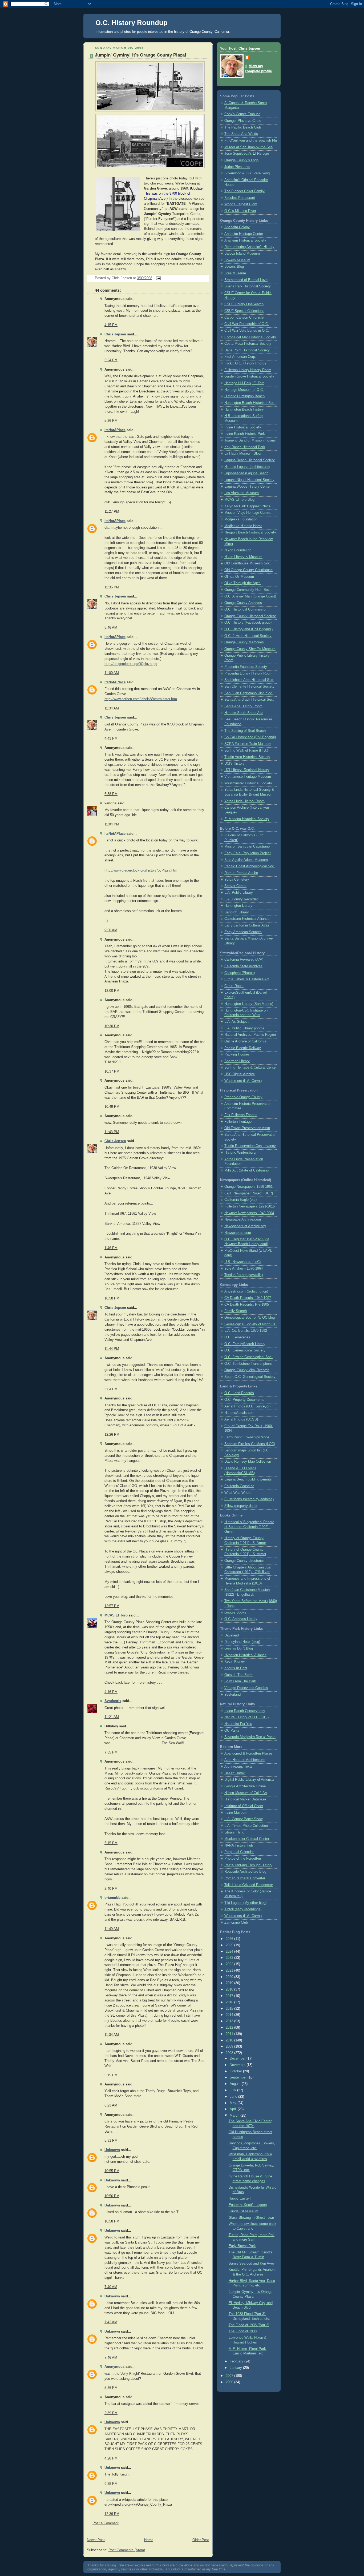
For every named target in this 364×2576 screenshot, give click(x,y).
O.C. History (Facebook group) (248, 623)
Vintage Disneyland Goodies (246, 1688)
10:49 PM (112, 1107)
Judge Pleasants (237, 167)
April (234, 2109)
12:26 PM (112, 1435)
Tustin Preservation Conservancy (250, 1146)
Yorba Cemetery (237, 880)
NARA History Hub (239, 1845)
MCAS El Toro (116, 1615)
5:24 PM (111, 360)
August (236, 2084)
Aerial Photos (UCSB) (241, 1419)
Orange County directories (244, 1561)
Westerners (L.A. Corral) (243, 1081)
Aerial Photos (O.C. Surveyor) (247, 1406)
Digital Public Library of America (249, 1780)
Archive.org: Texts (238, 1767)
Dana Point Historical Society (247, 350)
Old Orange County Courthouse (248, 570)
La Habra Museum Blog (242, 454)
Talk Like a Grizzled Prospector (249, 1885)
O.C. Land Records (239, 1393)
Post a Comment (106, 2523)
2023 (230, 1958)
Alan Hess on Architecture (244, 1760)
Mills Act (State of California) (246, 1170)
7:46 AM (111, 2358)
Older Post (201, 2540)
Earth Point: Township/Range (247, 1437)
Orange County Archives (243, 603)
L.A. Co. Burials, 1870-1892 (246, 1331)
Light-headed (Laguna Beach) (247, 473)
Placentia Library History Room (248, 673)
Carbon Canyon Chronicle (244, 318)
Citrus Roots (234, 986)
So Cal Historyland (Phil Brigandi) (250, 737)
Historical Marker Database (245, 1799)
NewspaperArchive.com (243, 1219)
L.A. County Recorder (241, 899)
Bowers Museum (237, 260)
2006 (230, 2382)
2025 (230, 1945)
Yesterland (232, 1695)
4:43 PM (111, 739)
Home (149, 2540)
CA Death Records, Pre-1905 (247, 1305)
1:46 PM (111, 1248)
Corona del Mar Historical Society (250, 337)
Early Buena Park (242, 2246)
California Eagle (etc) (240, 1200)
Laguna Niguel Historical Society (249, 480)
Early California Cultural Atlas (247, 925)
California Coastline (239, 1486)
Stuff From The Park (240, 1681)
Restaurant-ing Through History (248, 1865)
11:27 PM (112, 512)
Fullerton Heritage (238, 1122)
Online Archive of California (245, 1041)
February (237, 2361)
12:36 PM (112, 2514)
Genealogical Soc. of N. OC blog (250, 1318)
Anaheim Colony (237, 227)
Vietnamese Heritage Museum (248, 777)
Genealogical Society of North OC (250, 1324)
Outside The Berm (238, 1675)
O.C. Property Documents (244, 1400)
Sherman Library (237, 1061)
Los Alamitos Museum (242, 493)
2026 (230, 1939)
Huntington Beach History (244, 410)
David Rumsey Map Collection (248, 1462)
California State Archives (243, 966)
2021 (230, 1971)
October (236, 2071)
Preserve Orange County (243, 1097)
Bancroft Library (237, 912)
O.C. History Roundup (132, 23)
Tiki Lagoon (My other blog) (245, 1903)
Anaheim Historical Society (245, 240)
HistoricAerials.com (239, 1413)
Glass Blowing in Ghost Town (251, 2218)
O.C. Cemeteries (237, 1337)
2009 (230, 2047)
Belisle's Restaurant (240, 198)
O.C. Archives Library (241, 1619)
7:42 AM (111, 2322)
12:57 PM (112, 1606)
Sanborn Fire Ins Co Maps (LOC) (250, 1444)
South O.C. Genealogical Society (250, 1377)
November (238, 2065)
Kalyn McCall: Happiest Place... (249, 506)
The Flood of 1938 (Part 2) (249, 2325)
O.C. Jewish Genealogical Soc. (248, 1357)
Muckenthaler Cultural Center (247, 1839)
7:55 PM (111, 1752)
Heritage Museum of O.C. (244, 390)
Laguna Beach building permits (248, 1479)
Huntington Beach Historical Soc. (250, 403)
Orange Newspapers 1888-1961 (248, 1187)
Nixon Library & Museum (243, 557)
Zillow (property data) (240, 1506)
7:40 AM (111, 2287)
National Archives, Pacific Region (250, 1035)
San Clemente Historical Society (249, 687)
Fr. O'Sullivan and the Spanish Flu (251, 141)
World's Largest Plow (240, 204)
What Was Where (238, 1493)
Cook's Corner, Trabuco (242, 114)
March (235, 2116)
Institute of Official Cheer (244, 1806)
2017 (230, 1996)
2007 (230, 2376)
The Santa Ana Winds (241, 134)
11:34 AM (112, 708)
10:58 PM (112, 1298)
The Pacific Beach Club (243, 127)
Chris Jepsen (115, 334)
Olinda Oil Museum (239, 577)
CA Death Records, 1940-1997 (248, 1298)
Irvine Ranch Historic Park (245, 434)
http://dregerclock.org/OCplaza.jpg (131, 664)
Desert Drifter (235, 1773)
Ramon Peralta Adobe (241, 873)
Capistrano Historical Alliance (247, 919)
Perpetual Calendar (239, 1852)
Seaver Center (235, 886)
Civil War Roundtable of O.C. (247, 324)
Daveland (232, 1635)
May (234, 2103)
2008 (230, 2053)
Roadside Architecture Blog (245, 1872)
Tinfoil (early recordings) (243, 1909)
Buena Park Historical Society (248, 286)
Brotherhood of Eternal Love (246, 280)
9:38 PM (111, 2484)
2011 (230, 2034)
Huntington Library (238, 906)
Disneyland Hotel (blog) (242, 1642)
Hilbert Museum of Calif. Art (246, 1793)
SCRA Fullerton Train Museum (248, 744)
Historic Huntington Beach (244, 396)
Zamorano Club (236, 1923)
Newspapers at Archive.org (245, 1226)
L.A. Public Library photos (244, 1028)
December (238, 2059)
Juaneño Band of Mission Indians (250, 440)
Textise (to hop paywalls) (244, 1275)
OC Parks (232, 1731)
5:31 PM (111, 2141)
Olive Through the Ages (242, 583)
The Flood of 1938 (243, 2331)
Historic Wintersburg (240, 1153)
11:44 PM (112, 1349)
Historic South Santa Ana (244, 713)
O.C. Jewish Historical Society (248, 636)
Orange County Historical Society (250, 616)
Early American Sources (243, 932)
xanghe (110, 803)
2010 (230, 2040)
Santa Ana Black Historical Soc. (249, 700)
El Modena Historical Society (247, 819)
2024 (230, 1952)
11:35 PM (112, 587)
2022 (230, 1964)
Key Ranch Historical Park (245, 447)
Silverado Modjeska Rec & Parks (250, 1737)
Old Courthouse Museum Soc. (248, 563)
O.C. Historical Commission (246, 609)
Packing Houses (237, 1054)
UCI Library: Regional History (247, 770)
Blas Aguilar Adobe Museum (246, 860)
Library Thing (234, 1832)
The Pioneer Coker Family (244, 191)
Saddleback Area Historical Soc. (249, 680)
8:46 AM (111, 628)
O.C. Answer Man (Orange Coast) (250, 596)
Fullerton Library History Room (248, 370)
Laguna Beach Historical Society (250, 460)
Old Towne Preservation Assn (247, 1128)
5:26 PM (111, 421)
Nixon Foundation (238, 550)
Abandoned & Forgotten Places (248, 1754)
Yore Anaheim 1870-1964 (244, 1269)
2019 (230, 1983)
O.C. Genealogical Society (245, 1350)
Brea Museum (235, 273)
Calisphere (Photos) (240, 973)
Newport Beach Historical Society (250, 532)
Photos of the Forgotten (243, 1859)
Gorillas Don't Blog (239, 1648)
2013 (230, 2021)
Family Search (236, 1311)
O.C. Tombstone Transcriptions (248, 1364)
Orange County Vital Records (247, 1370)
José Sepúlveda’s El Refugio (247, 154)
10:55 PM (112, 2171)
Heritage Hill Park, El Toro (244, 383)
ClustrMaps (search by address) (249, 1499)
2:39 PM (111, 2413)
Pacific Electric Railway (243, 1048)
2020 (230, 1977)
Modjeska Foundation (241, 519)
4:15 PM (111, 325)
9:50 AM (111, 930)
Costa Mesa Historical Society (248, 344)
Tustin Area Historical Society (247, 757)
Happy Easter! (240, 2198)
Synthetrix (113, 1701)
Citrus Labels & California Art (247, 979)
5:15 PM (111, 1843)
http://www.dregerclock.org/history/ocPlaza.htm (141, 870)
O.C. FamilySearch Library (245, 1344)
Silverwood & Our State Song (247, 173)
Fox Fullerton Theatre (241, 1115)
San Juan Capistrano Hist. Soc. (249, 693)
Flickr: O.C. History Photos (245, 363)
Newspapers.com (238, 1233)
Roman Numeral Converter (245, 1878)
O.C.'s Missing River (240, 211)
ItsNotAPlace (115, 430)
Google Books (235, 1612)
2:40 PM (111, 1889)
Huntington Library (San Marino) (249, 1004)
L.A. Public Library (239, 893)
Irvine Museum (236, 1813)
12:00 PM (112, 991)
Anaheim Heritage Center (244, 234)
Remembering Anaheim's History (249, 247)
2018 (230, 1989)
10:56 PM (112, 2196)
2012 (230, 2028)
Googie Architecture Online (245, 1786)
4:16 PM (111, 1692)
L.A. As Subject (236, 1022)
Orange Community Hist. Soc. (248, 590)
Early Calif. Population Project (248, 853)
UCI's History (234, 764)
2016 (230, 2002)
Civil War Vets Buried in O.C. (247, 331)
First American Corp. (240, 357)
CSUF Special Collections (244, 311)
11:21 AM (112, 1717)
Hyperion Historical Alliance (245, 1655)
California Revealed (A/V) (244, 960)
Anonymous (114, 2367)
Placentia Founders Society (246, 667)
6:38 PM (111, 794)
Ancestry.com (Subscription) (246, 1291)
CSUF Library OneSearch (244, 304)
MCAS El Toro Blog (239, 500)
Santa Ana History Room (243, 706)
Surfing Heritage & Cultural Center (250, 1068)
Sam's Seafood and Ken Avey (252, 2264)
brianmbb (112, 1898)
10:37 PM (112, 1072)
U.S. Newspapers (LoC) (242, 1262)
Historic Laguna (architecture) (247, 467)
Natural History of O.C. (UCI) (246, 1717)
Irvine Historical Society (243, 427)
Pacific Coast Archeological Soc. (250, 866)
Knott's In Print (236, 1668)
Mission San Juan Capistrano (247, 846)
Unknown (112, 2150)
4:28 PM (111, 2458)
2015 (230, 2009)
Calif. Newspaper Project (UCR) (249, 1193)
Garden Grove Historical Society (249, 376)
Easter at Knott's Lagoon (248, 2205)
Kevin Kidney (235, 1662)
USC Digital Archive (240, 1074)
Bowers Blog (234, 267)
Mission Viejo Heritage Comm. (248, 513)
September (239, 2077)
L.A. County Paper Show (243, 1819)
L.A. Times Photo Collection (246, 1826)
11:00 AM (112, 673)
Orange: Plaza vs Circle (243, 121)
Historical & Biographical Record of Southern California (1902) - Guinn (249, 1527)
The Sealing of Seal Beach (245, 731)
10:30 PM (112, 1026)
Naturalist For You (238, 1724)
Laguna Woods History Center (247, 487)
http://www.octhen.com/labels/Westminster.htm (141, 699)
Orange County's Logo (241, 160)
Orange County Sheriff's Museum (250, 649)
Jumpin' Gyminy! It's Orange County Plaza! (141, 55)
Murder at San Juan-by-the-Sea (248, 147)
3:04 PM (111, 1389)
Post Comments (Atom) (127, 2550)
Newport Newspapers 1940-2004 (249, 1213)
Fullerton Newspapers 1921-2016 (250, 1206)
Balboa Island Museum (242, 254)
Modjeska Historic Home (243, 526)
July (233, 2090)
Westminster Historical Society (248, 783)
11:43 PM (112, 1132)
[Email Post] (157, 278)
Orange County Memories (244, 642)
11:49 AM (112, 1929)
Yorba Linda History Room (244, 801)
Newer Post (96, 2540)
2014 (230, 2015)
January (236, 2368)
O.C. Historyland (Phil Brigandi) (248, 629)
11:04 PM (112, 824)
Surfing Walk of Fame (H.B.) (246, 751)
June (234, 2097)
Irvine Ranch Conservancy (245, 1711)
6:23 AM (111, 2105)
